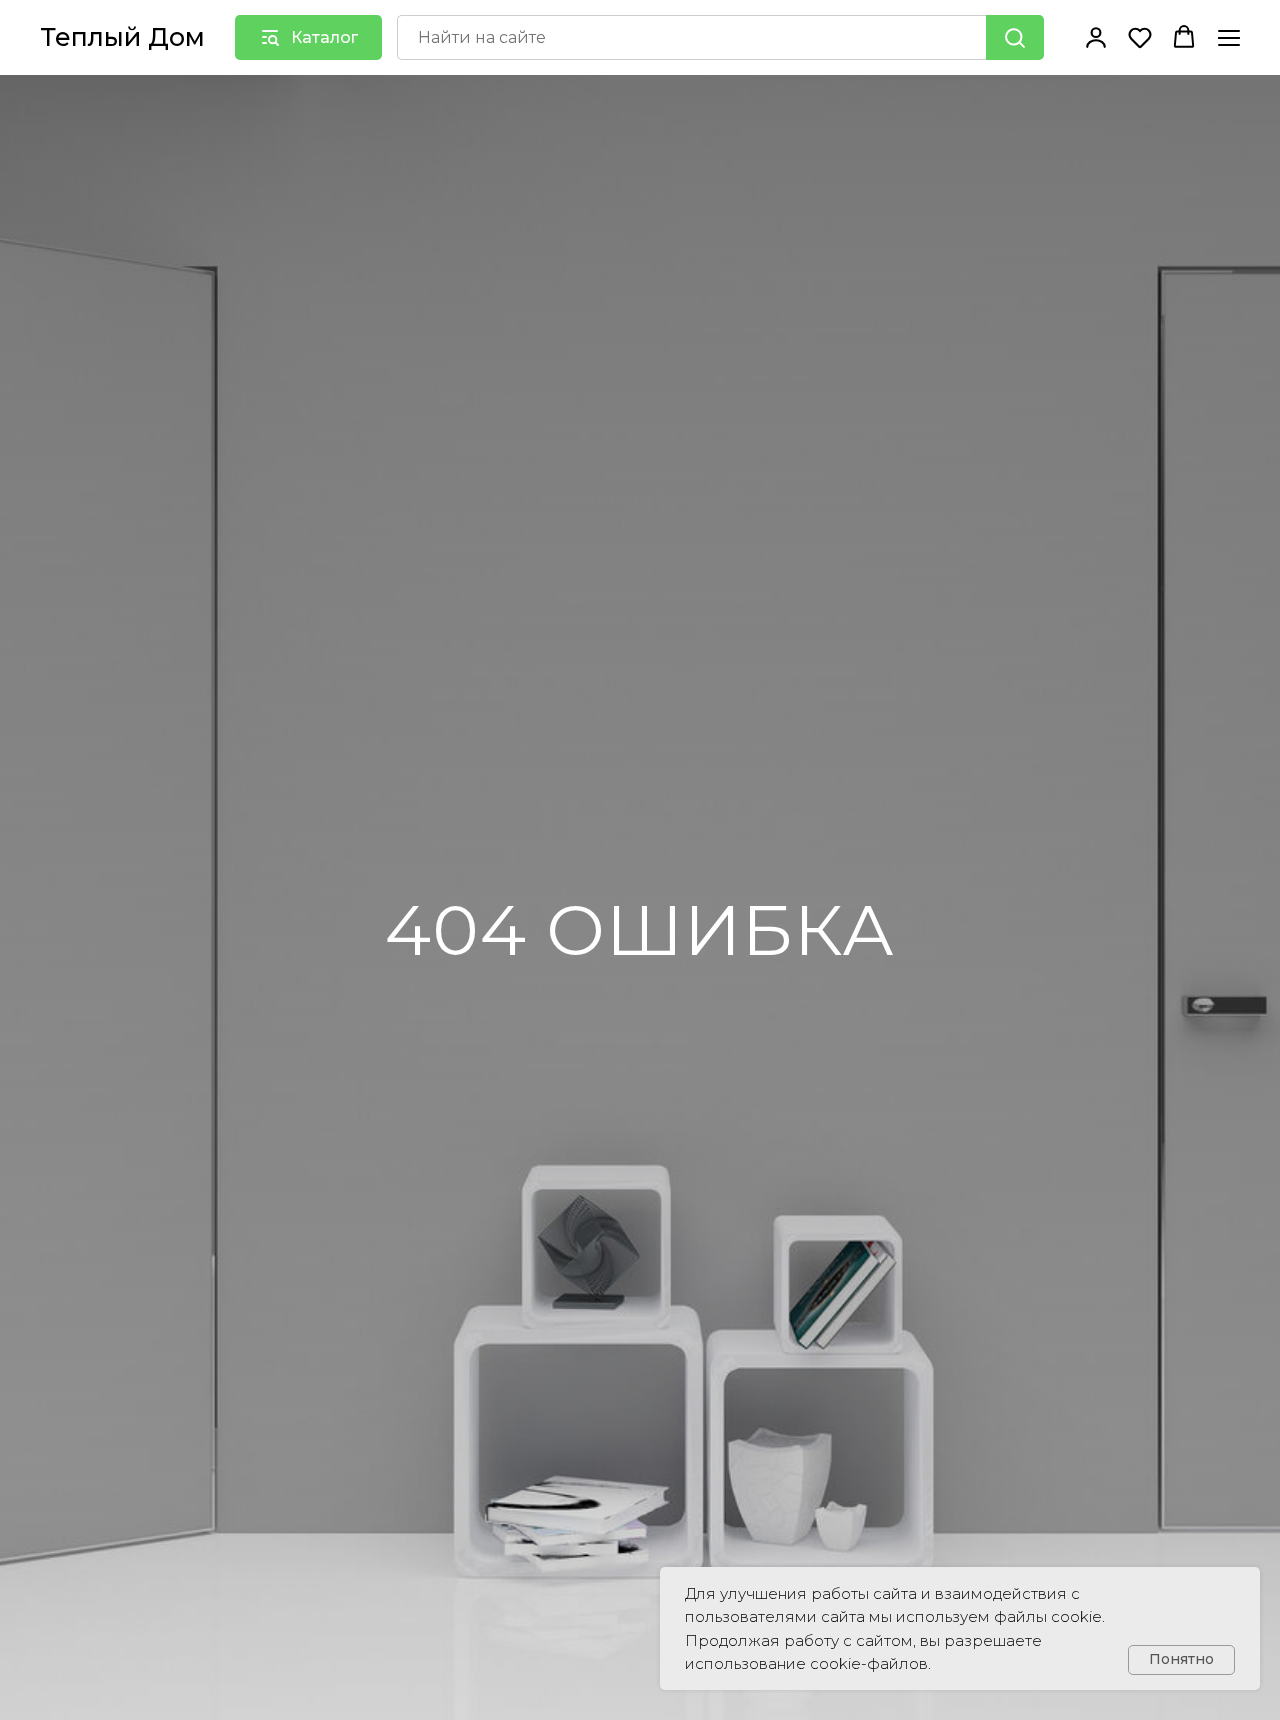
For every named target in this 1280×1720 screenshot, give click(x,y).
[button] (1096, 37)
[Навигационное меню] (1229, 37)
